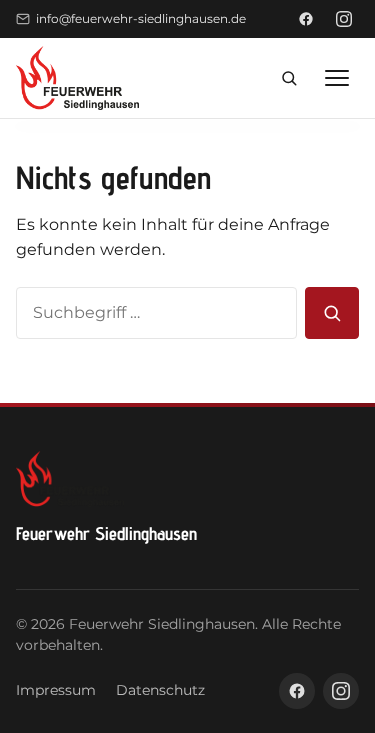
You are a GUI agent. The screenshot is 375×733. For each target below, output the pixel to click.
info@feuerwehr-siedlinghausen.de (141, 18)
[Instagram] (344, 19)
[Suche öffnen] (289, 78)
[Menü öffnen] (337, 78)
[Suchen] (332, 313)
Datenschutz (160, 690)
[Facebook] (306, 19)
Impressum (56, 690)
